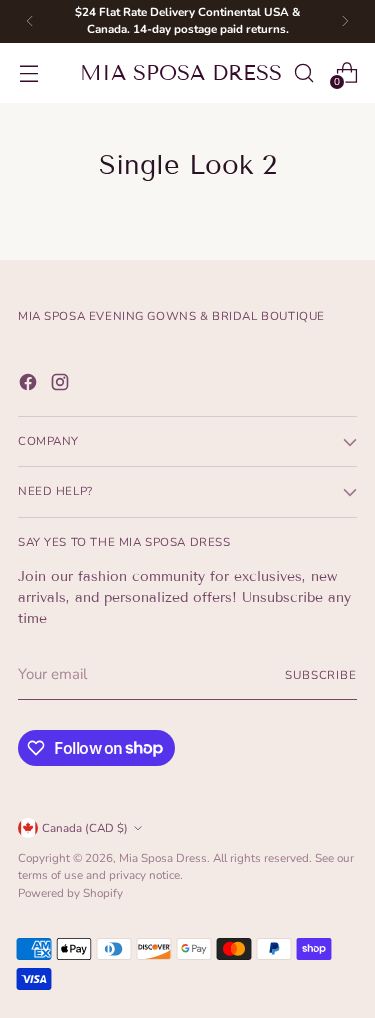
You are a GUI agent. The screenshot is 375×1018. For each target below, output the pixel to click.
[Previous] (30, 21)
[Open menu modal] (28, 72)
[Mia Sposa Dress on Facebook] (30, 385)
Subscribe (321, 675)
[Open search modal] (303, 72)
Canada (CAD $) (85, 828)
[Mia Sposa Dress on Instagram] (62, 385)
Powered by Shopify (70, 893)
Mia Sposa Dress (163, 858)
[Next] (345, 21)
